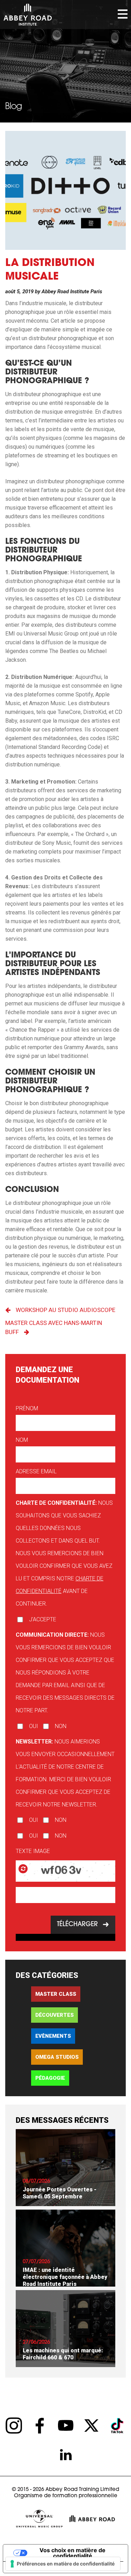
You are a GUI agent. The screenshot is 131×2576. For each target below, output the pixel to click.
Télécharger (77, 1925)
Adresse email (36, 1471)
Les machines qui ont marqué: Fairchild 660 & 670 (63, 2354)
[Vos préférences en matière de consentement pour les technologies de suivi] (63, 2564)
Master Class (56, 1994)
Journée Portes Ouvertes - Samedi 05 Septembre (60, 2193)
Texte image (33, 1851)
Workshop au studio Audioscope (65, 1310)
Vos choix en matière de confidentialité (72, 2553)
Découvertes (54, 2015)
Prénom (27, 1408)
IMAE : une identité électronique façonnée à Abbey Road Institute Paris (65, 2277)
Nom (22, 1440)
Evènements (53, 2036)
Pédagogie (50, 2078)
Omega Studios (57, 2057)
